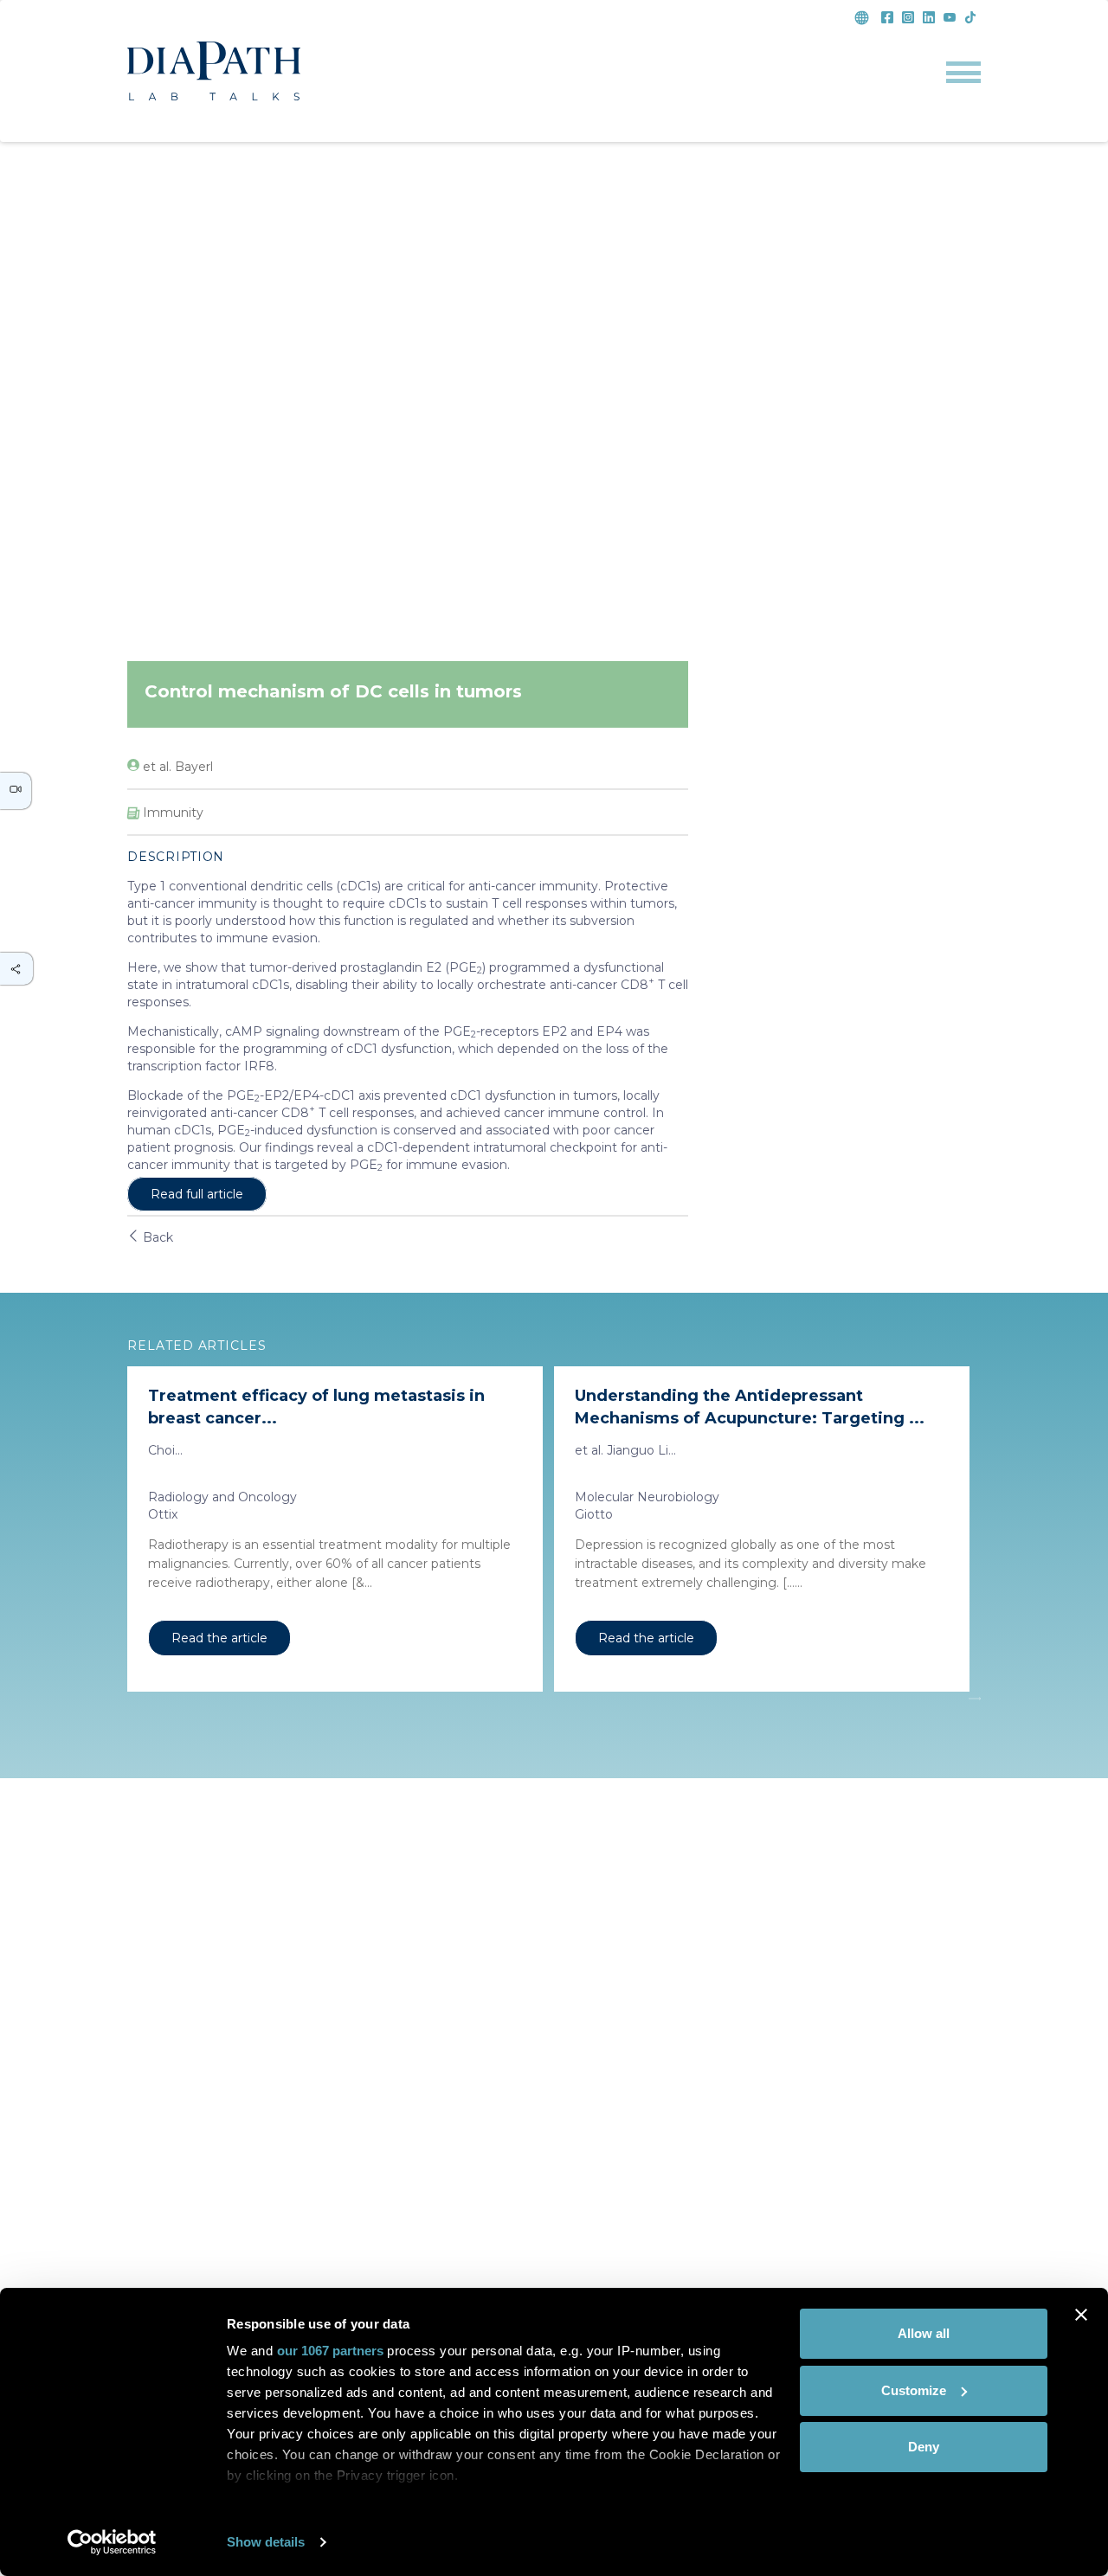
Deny (924, 2447)
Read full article (197, 1194)
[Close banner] (1081, 2315)
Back (156, 1237)
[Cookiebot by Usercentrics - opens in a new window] (112, 2542)
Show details (266, 2542)
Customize (914, 2390)
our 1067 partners (330, 2351)
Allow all (924, 2333)
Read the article (219, 1638)
